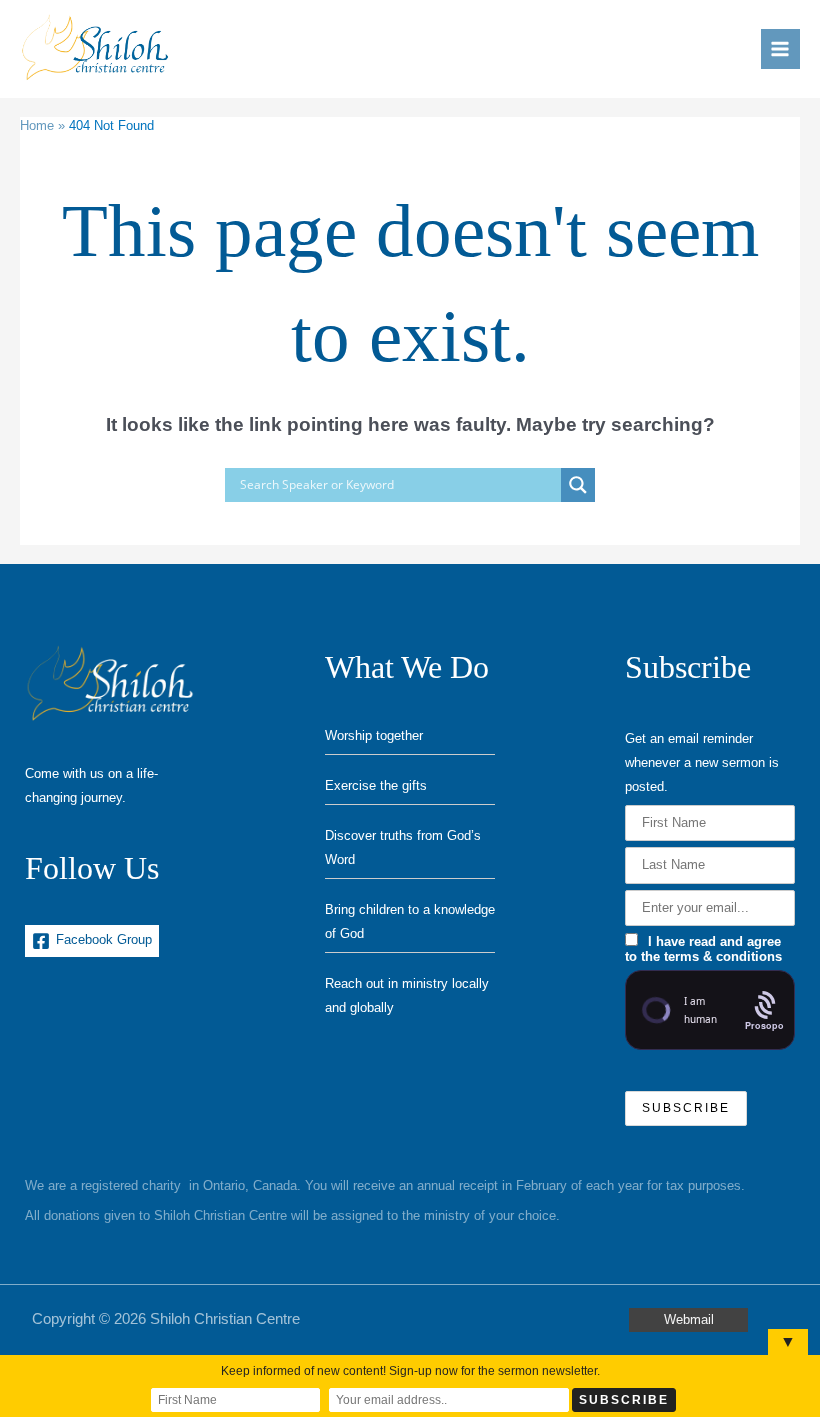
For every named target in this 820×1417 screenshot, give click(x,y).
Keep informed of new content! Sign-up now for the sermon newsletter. (410, 1371)
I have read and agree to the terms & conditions (703, 949)
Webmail (689, 1319)
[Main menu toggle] (780, 48)
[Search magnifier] (578, 485)
